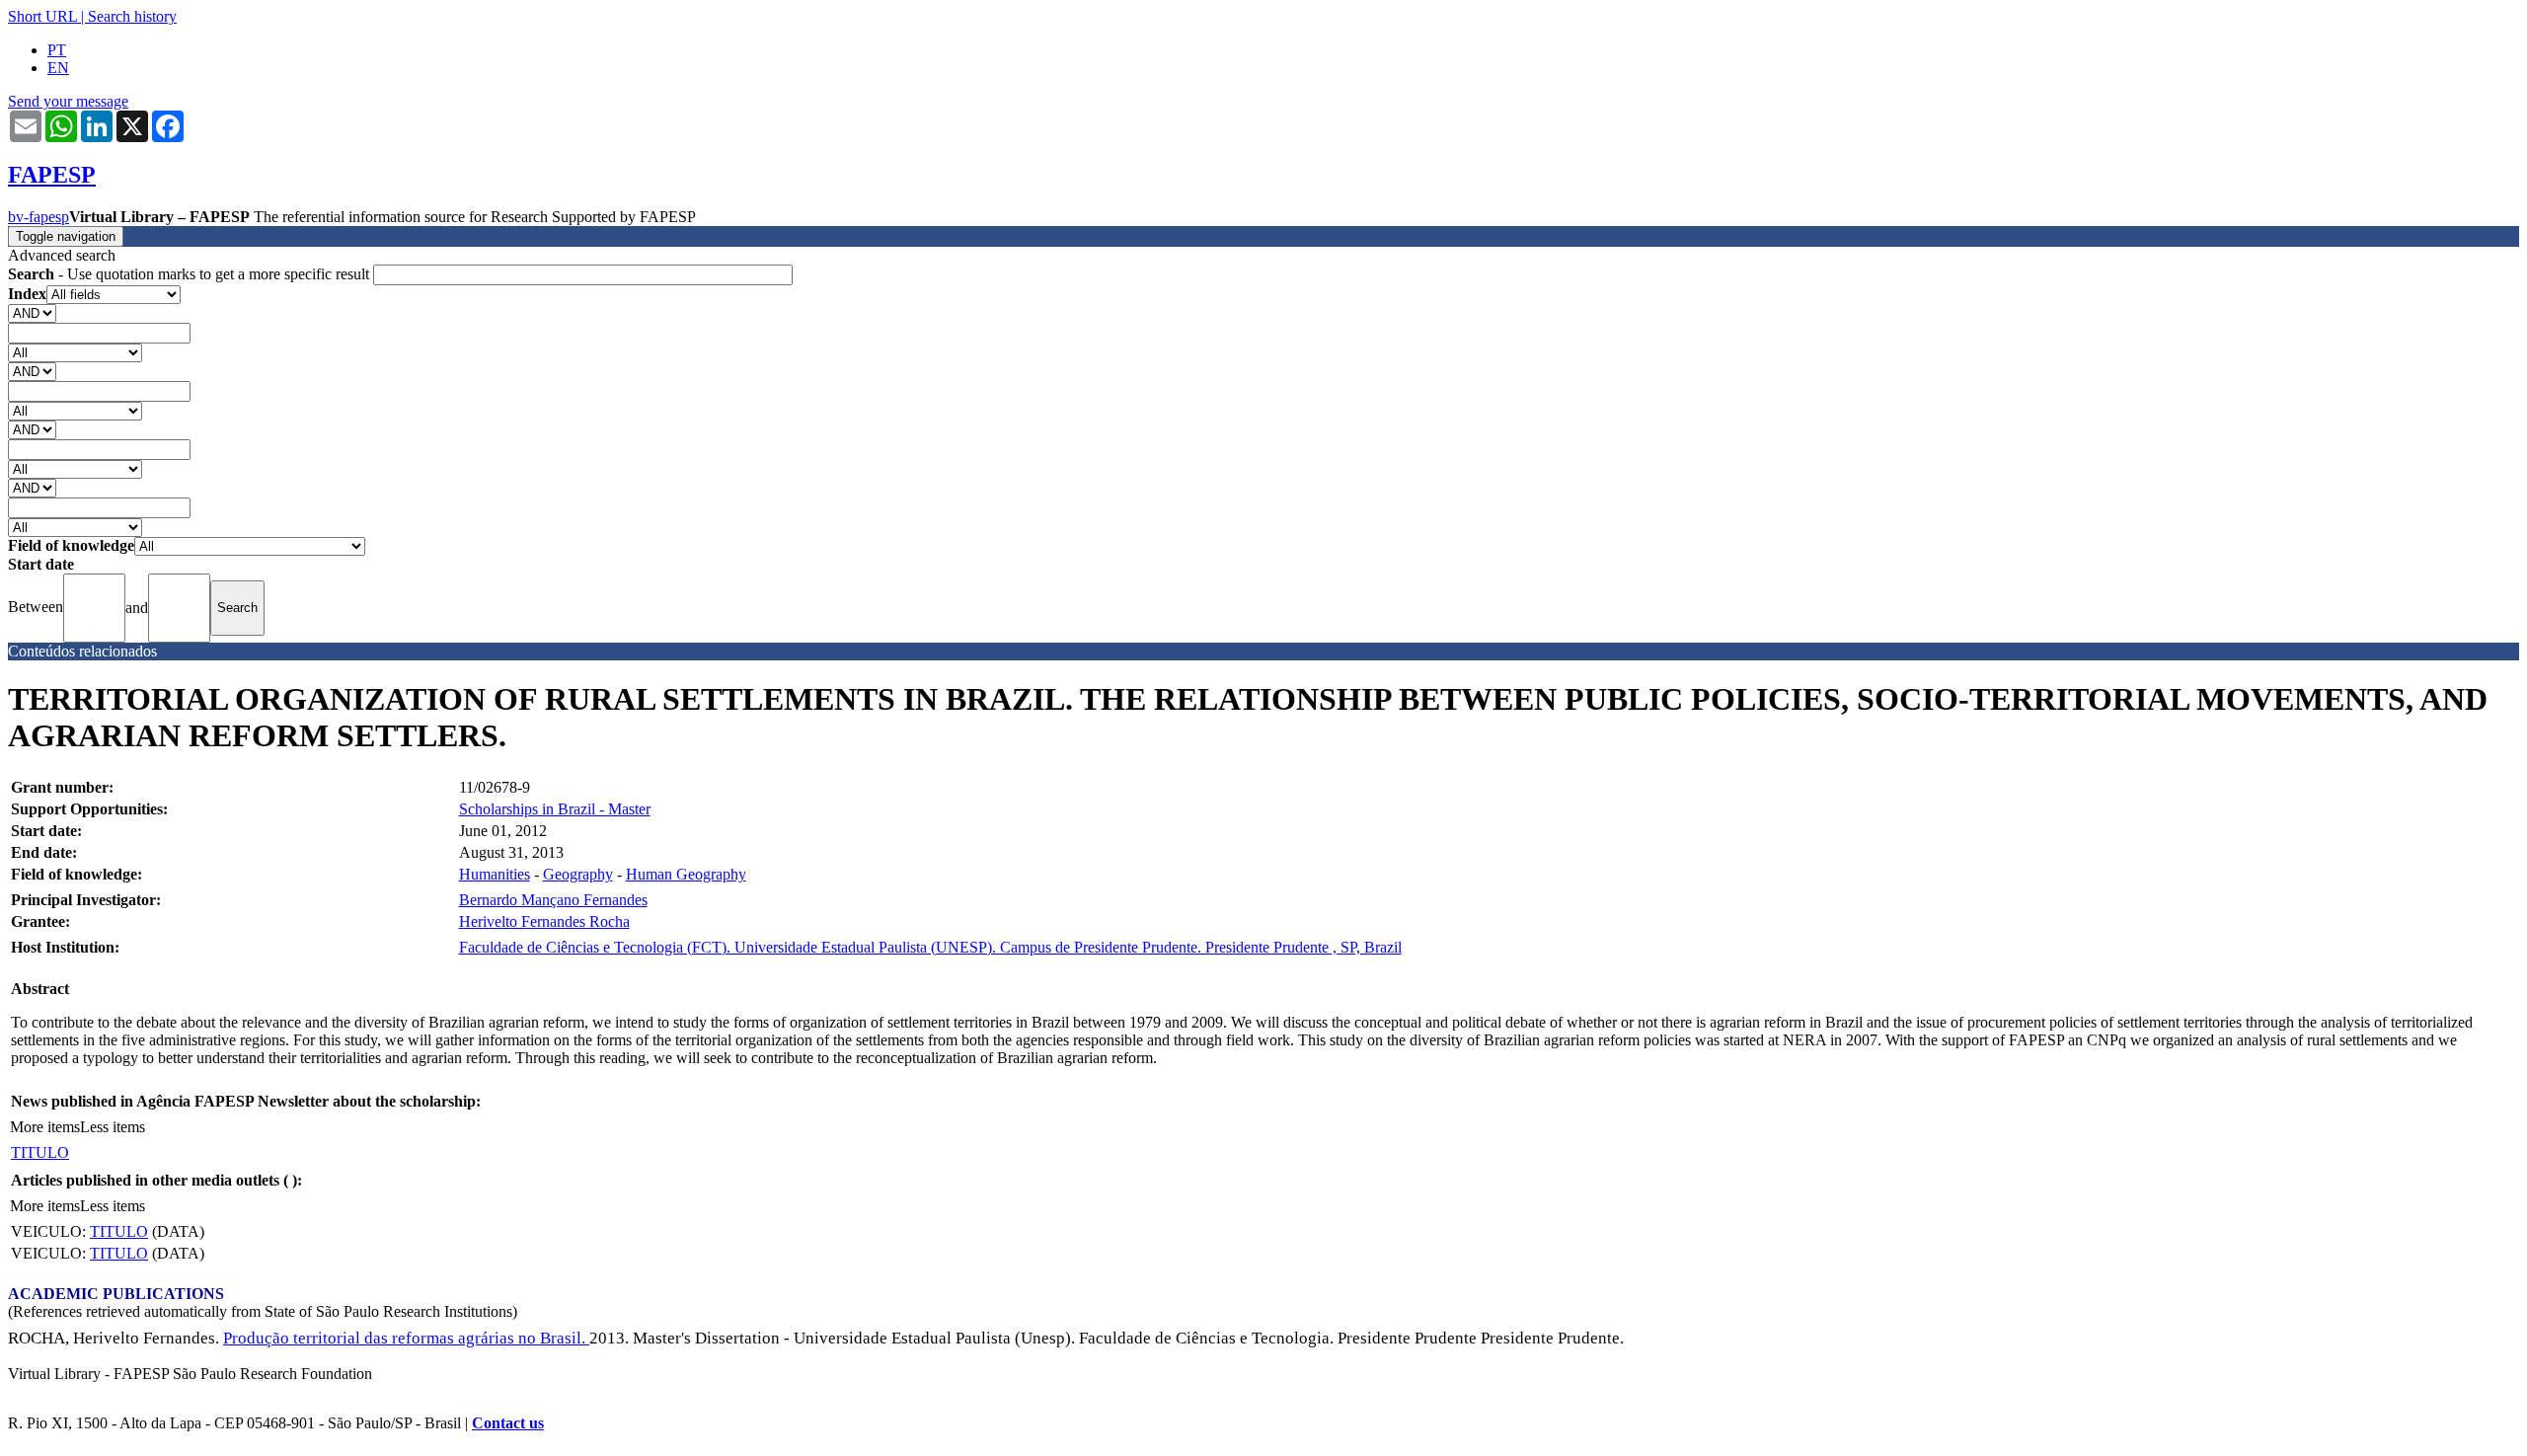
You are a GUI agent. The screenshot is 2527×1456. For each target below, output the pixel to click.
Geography (578, 874)
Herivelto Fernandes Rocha (544, 921)
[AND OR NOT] (32, 312)
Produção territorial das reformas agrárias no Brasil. (406, 1338)
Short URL (42, 16)
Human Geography (686, 874)
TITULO (40, 1152)
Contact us (508, 1423)
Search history (132, 16)
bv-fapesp (38, 217)
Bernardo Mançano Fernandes (553, 900)
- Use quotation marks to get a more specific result (191, 274)
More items (45, 1127)
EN (58, 68)
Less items (113, 1127)
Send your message (68, 101)
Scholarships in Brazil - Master (555, 809)
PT (57, 50)
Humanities (495, 874)
